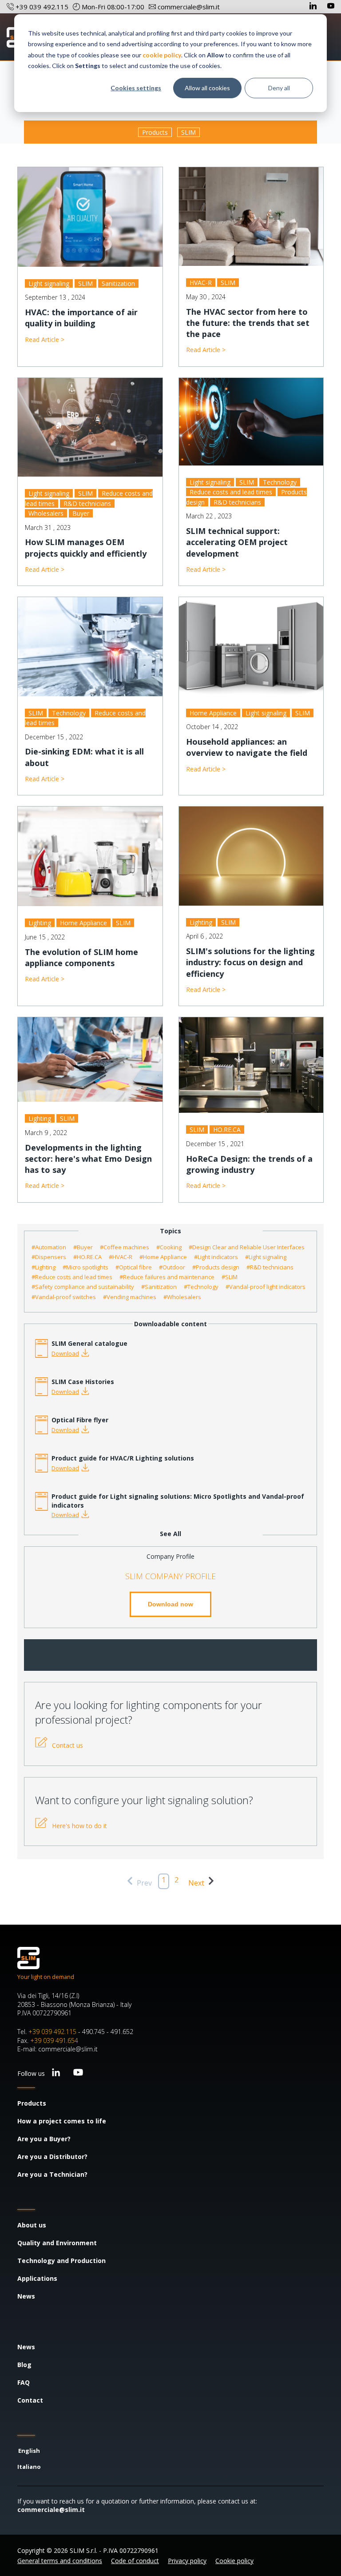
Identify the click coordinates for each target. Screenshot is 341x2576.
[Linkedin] (314, 7)
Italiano (29, 2467)
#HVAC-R (121, 1257)
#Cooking (169, 1247)
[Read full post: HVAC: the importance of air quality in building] (90, 217)
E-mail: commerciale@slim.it (57, 2049)
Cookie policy (234, 2561)
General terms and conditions (60, 2561)
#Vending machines (130, 1297)
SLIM (188, 132)
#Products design (216, 1267)
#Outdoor (172, 1267)
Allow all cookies (207, 88)
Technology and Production (61, 2261)
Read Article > (45, 339)
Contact (30, 2400)
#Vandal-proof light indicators (266, 1287)
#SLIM (230, 1277)
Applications (37, 2278)
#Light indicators (216, 1257)
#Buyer (83, 1247)
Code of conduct (135, 2561)
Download (65, 1353)
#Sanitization (159, 1287)
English (29, 2451)
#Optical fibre (134, 1267)
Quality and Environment (57, 2243)
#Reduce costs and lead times (72, 1277)
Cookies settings (136, 88)
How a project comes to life (62, 2121)
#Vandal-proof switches (64, 1297)
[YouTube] (331, 7)
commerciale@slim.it (51, 2510)
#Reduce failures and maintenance (167, 1277)
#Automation (49, 1247)
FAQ (24, 2382)
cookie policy (162, 55)
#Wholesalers (182, 1297)
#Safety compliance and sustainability (83, 1287)
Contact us (67, 1745)
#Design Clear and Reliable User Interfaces (247, 1247)
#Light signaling (266, 1257)
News (26, 2296)
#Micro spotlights (85, 1267)
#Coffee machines (125, 1247)
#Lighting (44, 1267)
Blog (24, 2365)
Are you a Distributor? (52, 2157)
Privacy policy (187, 2561)
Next (197, 1883)
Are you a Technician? (52, 2174)
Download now (170, 1604)
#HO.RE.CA (87, 1257)
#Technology (201, 1287)
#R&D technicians (270, 1267)
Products (155, 132)
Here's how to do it (79, 1826)
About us (32, 2225)
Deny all (279, 88)
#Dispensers (49, 1257)
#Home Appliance (163, 1257)
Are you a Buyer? (44, 2139)
